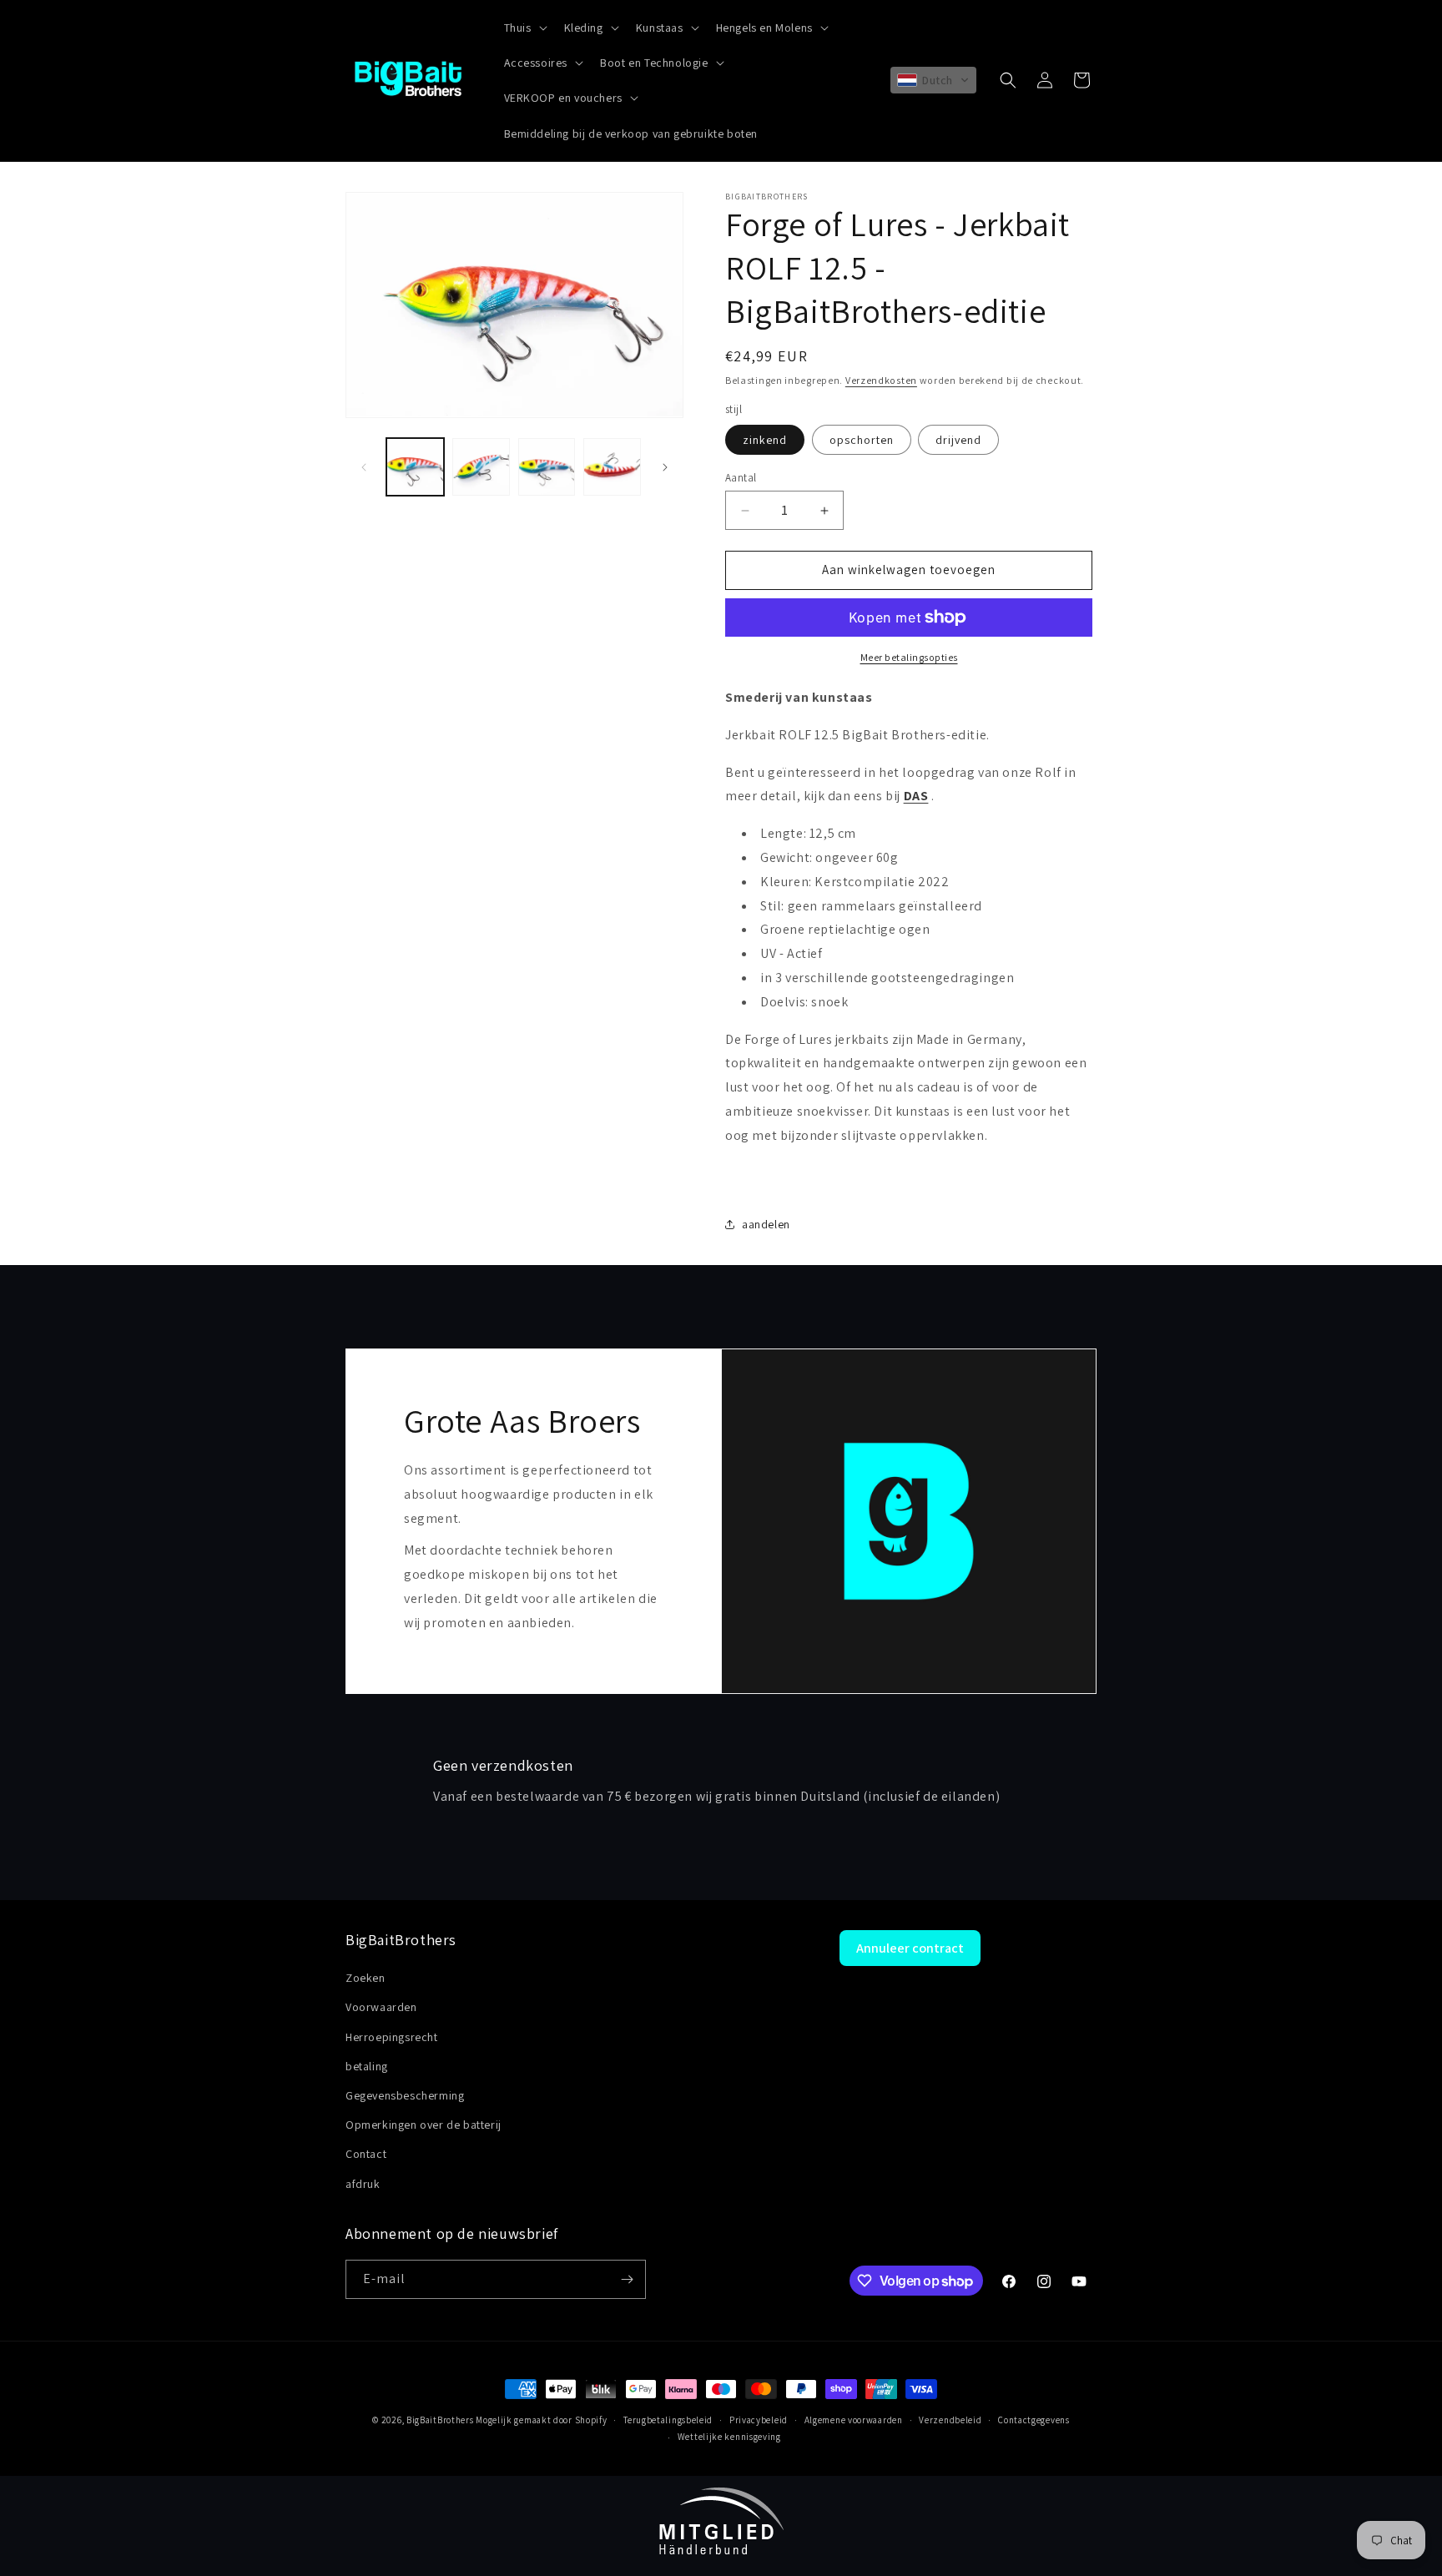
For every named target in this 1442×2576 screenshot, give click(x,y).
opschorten (862, 441)
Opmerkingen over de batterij (424, 2125)
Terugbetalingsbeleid (668, 2420)
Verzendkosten (881, 380)
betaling (367, 2066)
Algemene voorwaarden (854, 2420)
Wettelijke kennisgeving (729, 2437)
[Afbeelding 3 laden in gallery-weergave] (547, 467)
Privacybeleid (759, 2420)
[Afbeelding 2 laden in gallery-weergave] (481, 467)
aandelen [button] (766, 1224)
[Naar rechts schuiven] (665, 467)
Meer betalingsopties (909, 657)
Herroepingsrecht (392, 2037)
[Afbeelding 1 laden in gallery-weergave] (415, 467)
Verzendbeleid (950, 2420)
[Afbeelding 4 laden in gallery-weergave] (612, 467)
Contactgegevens (1034, 2420)
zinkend (765, 441)
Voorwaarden (381, 2007)
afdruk (363, 2184)
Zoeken (366, 1978)
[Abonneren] (627, 2279)
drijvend (958, 441)
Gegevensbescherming (405, 2095)
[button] (524, 28)
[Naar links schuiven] (364, 467)
